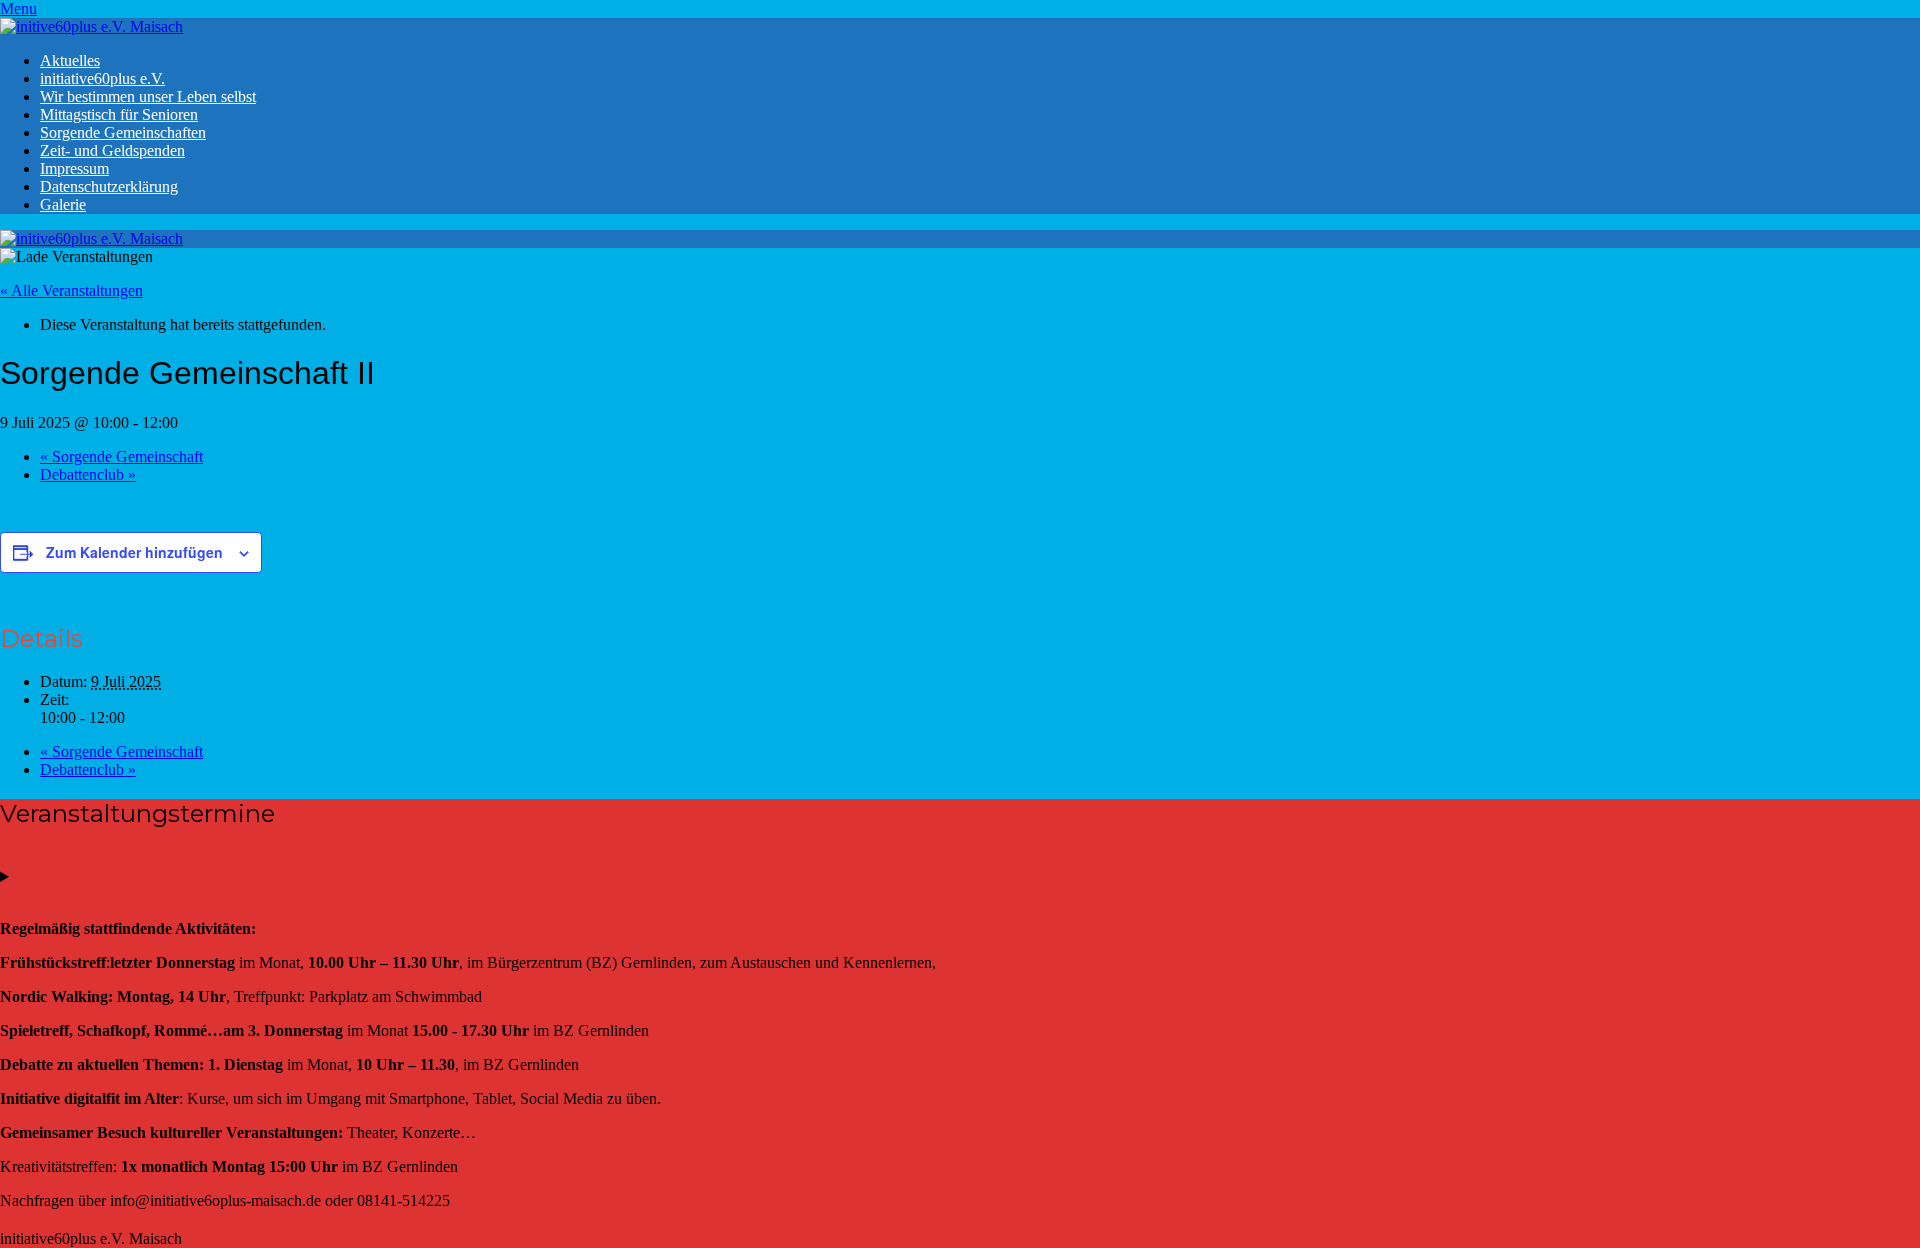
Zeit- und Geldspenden (112, 150)
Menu (18, 8)
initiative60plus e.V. (102, 78)
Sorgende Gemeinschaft (121, 456)
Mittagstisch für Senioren (119, 114)
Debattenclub (88, 474)
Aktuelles (70, 60)
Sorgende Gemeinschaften (123, 132)
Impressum (74, 168)
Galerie (63, 204)
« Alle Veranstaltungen (71, 290)
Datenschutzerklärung (109, 186)
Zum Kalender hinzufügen (134, 552)
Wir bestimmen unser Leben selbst (148, 96)
